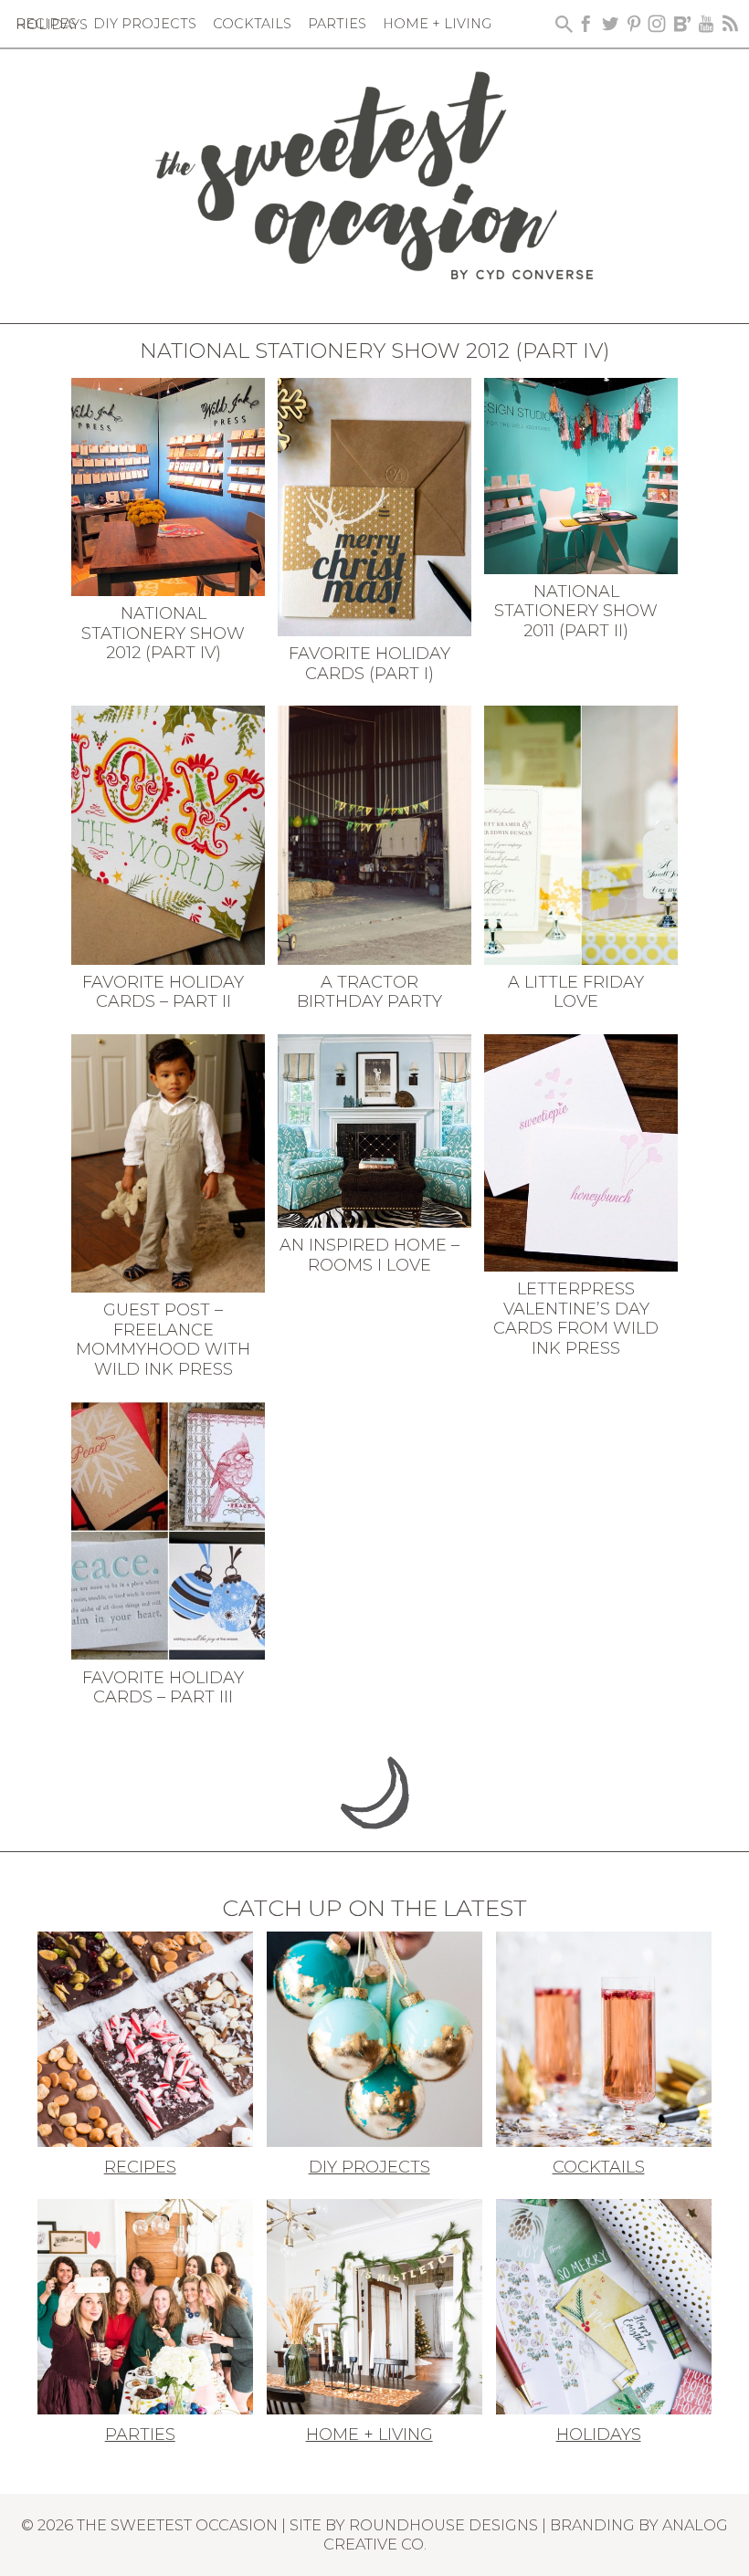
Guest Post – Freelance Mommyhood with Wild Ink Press (163, 1340)
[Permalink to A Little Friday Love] (581, 833)
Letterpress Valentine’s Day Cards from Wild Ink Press (576, 1319)
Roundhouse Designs (443, 2525)
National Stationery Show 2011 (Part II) (576, 611)
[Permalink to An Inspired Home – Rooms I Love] (375, 1129)
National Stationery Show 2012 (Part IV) (163, 633)
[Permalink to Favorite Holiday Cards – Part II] (169, 833)
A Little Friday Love (576, 992)
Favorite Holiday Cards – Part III (163, 1688)
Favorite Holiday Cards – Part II (163, 992)
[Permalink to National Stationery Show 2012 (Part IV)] (169, 486)
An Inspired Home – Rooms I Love (369, 1255)
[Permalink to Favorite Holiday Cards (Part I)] (375, 506)
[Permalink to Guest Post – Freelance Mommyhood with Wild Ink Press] (169, 1161)
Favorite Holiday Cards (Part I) (369, 664)
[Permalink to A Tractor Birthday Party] (375, 833)
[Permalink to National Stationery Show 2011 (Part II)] (581, 474)
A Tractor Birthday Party (369, 992)
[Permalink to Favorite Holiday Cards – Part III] (169, 1529)
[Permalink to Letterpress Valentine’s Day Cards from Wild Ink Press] (581, 1151)
